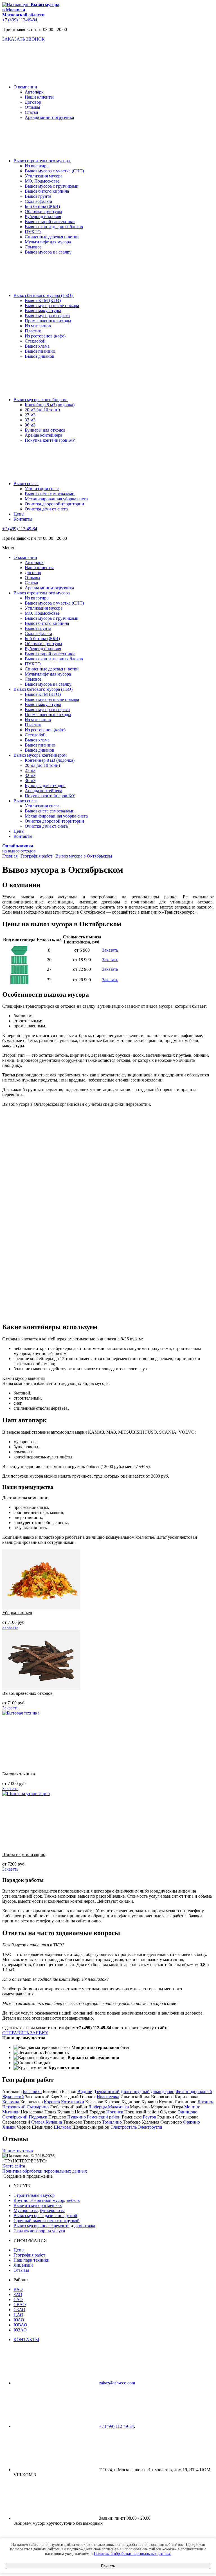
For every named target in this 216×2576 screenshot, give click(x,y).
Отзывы (32, 107)
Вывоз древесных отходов (27, 1693)
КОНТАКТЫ (26, 2340)
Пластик (33, 331)
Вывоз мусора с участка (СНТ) (54, 171)
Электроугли (150, 2127)
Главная (10, 856)
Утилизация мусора (44, 176)
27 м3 (30, 415)
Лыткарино (38, 2107)
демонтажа (85, 2226)
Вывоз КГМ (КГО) (43, 300)
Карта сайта (14, 2166)
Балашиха (32, 2092)
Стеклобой (35, 341)
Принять (108, 2566)
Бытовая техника (19, 1774)
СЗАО (19, 2310)
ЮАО (19, 2320)
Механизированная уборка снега (56, 499)
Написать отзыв (18, 2151)
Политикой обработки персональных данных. (133, 2554)
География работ (36, 856)
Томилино (112, 2122)
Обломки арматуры (43, 211)
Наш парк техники (31, 2260)
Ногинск (115, 2112)
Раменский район (104, 2117)
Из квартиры (37, 166)
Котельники (73, 2102)
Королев (52, 2102)
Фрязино (192, 2122)
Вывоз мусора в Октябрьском (84, 856)
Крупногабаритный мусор (39, 2200)
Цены (19, 2250)
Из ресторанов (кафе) (45, 336)
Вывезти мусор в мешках (38, 2205)
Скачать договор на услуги (39, 2231)
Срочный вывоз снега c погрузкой (47, 2221)
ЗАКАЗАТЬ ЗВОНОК (23, 39)
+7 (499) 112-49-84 (20, 20)
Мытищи (11, 2112)
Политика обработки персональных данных (45, 2171)
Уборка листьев (17, 1613)
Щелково (62, 2127)
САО (18, 2299)
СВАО (20, 2305)
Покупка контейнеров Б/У (50, 440)
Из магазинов (38, 326)
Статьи (31, 112)
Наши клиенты (39, 97)
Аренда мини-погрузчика (49, 117)
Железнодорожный (194, 2092)
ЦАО (18, 2315)
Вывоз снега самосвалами (50, 494)
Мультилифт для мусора (48, 242)
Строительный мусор (34, 2195)
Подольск (38, 2117)
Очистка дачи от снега (46, 509)
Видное (85, 2092)
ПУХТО (33, 232)
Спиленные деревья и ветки (52, 237)
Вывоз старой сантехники (50, 222)
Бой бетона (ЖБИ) (42, 206)
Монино (192, 2107)
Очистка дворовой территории (54, 504)
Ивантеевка (108, 2097)
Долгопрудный (135, 2092)
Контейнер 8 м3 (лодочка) (50, 405)
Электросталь (124, 2127)
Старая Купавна (47, 2122)
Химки (9, 2127)
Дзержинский (106, 2092)
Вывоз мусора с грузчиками (52, 186)
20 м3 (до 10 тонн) (42, 410)
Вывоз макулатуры (43, 311)
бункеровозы (52, 2210)
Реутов (149, 2117)
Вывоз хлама (37, 346)
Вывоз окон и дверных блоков (54, 227)
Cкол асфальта (38, 201)
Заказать (110, 950)
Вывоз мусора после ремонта (41, 2226)
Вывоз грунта (38, 196)
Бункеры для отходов (45, 430)
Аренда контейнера (43, 435)
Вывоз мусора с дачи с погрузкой (45, 2216)
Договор (33, 102)
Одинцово (187, 2112)
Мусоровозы (26, 2210)
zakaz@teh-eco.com (117, 2383)
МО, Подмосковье (42, 181)
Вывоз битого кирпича (47, 191)
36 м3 (30, 425)
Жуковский (13, 2097)
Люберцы (98, 2107)
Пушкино (76, 2117)
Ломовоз (33, 247)
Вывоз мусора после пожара (52, 306)
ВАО (18, 2289)
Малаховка (118, 2107)
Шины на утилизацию (24, 1854)
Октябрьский (15, 2117)
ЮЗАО (20, 2330)
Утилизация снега (42, 489)
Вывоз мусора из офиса (47, 316)
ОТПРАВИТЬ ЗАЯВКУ (25, 2033)
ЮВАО (20, 2325)
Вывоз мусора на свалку (48, 252)
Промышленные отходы (48, 321)
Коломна (11, 2102)
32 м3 (30, 420)
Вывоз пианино (40, 351)
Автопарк (34, 92)
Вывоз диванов (40, 356)
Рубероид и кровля (43, 216)
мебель (73, 2200)
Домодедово (163, 2092)
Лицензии (23, 2265)
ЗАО (18, 2294)
